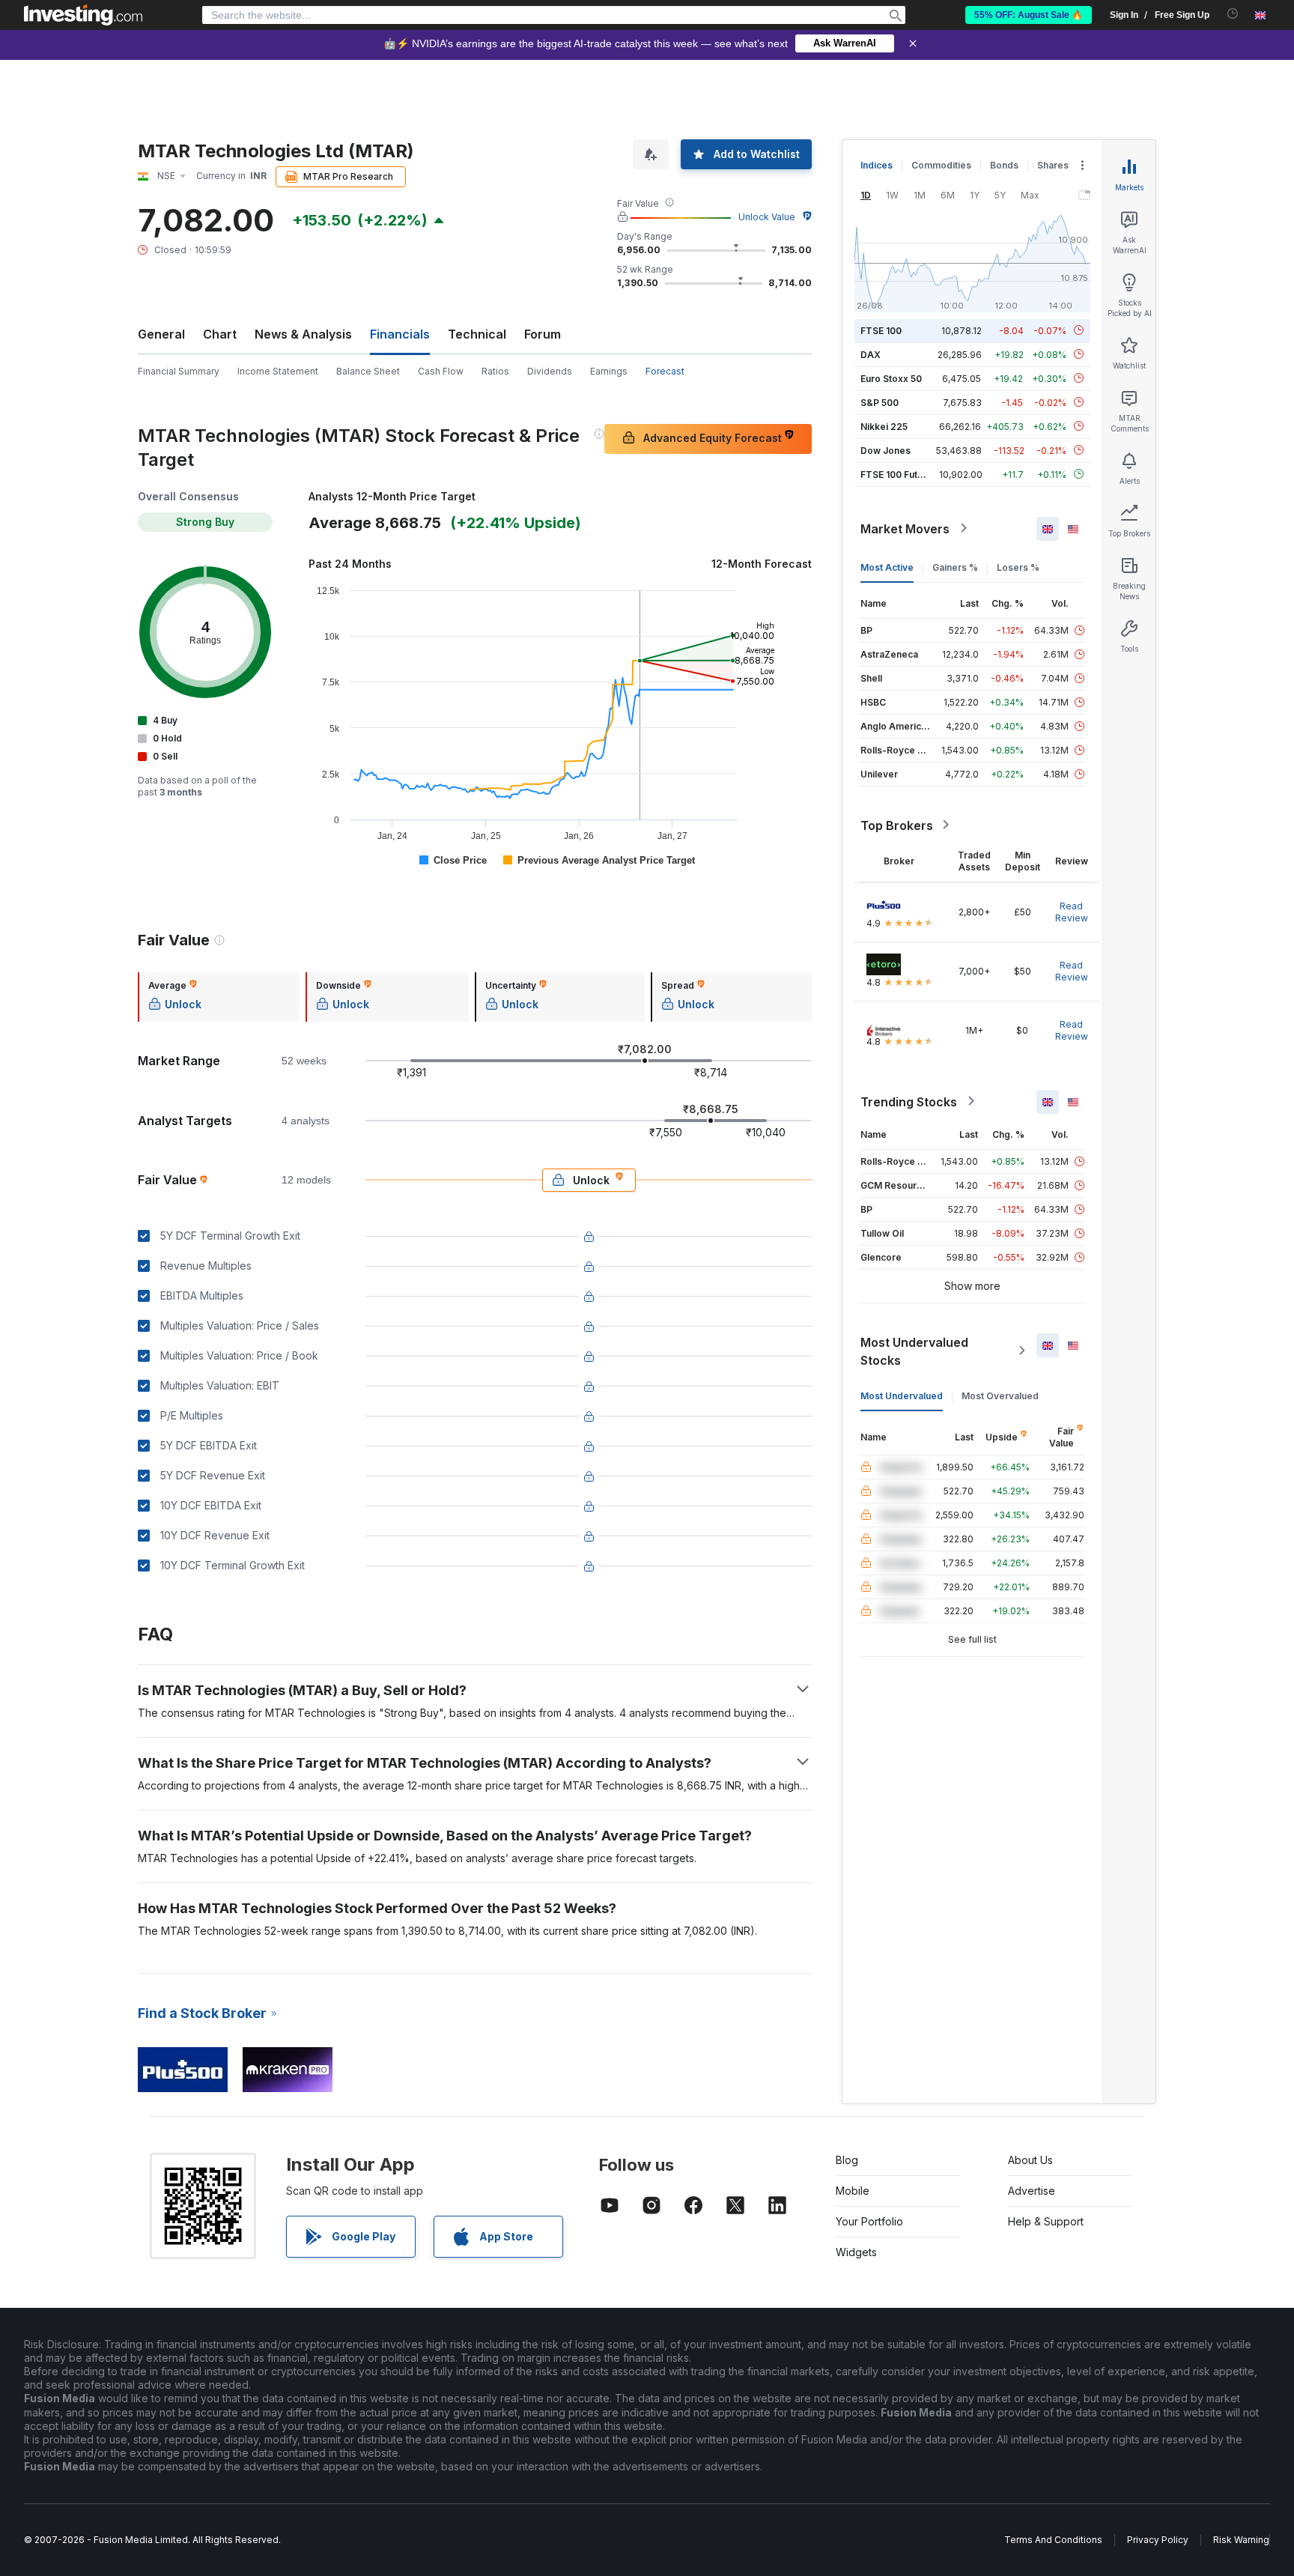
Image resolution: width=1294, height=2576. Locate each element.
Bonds (1004, 165)
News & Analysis (303, 334)
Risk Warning (1241, 2540)
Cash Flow (441, 371)
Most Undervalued (902, 1395)
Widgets (856, 2252)
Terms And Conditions (1053, 2540)
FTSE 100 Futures (899, 474)
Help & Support (1046, 2221)
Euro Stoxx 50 (891, 378)
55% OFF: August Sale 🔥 (1029, 15)
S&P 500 (880, 402)
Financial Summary (179, 371)
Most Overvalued (1000, 1395)
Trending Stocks (909, 1101)
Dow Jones (886, 450)
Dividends (550, 371)
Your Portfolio (869, 2221)
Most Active (887, 567)
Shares (1053, 165)
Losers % (1018, 567)
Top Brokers (897, 825)
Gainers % (955, 567)
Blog (847, 2160)
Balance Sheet (368, 371)
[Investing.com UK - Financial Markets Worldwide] (83, 15)
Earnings (609, 371)
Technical (477, 334)
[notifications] (1233, 14)
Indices (877, 165)
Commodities (941, 165)
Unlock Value (767, 217)
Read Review (1072, 911)
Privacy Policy (1158, 2540)
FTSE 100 (881, 330)
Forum (543, 334)
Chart (220, 334)
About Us (1030, 2160)
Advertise (1032, 2191)
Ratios (495, 371)
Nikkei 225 (884, 426)
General (161, 334)
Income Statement (278, 371)
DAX (871, 354)
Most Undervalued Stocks (914, 1351)
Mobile (853, 2191)
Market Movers (905, 528)
